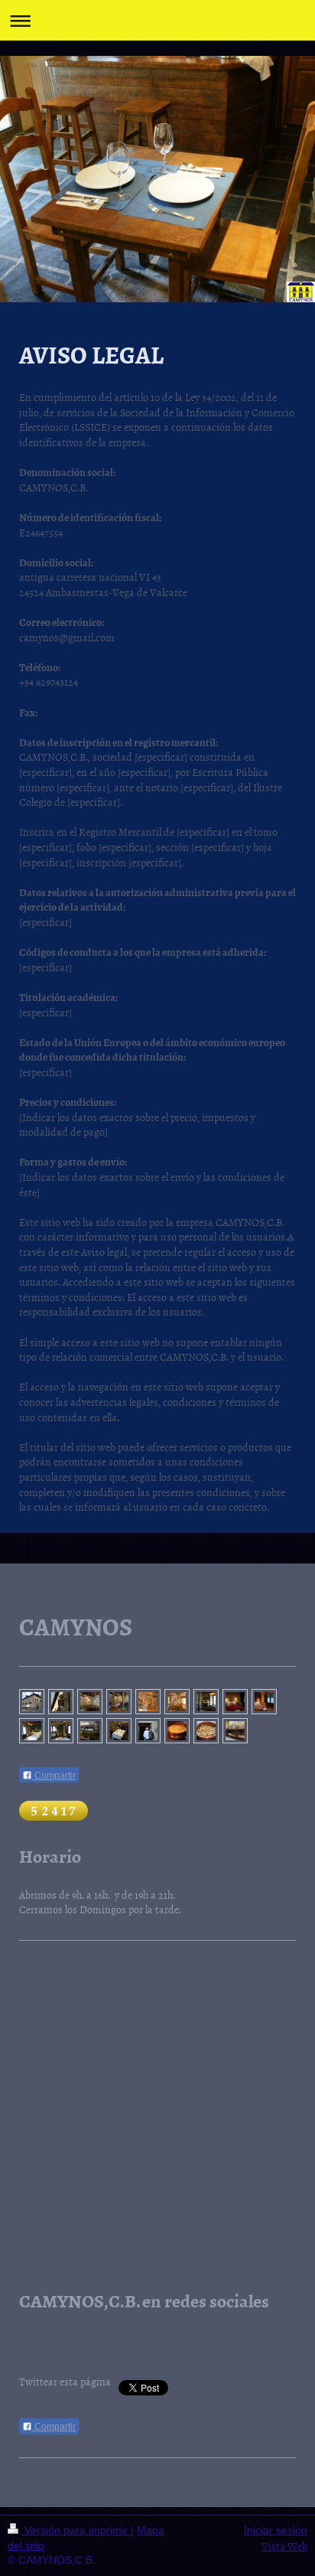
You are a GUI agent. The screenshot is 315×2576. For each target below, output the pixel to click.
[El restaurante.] (177, 1702)
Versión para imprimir (76, 2530)
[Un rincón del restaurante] (90, 1702)
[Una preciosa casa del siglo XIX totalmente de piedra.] (32, 1702)
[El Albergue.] (235, 1731)
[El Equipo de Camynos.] (148, 1731)
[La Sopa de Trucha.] (177, 1731)
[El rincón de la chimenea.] (206, 1702)
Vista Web (284, 2546)
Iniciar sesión (276, 2530)
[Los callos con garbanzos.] (206, 1731)
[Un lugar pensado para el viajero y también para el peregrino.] (61, 1702)
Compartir (54, 1775)
